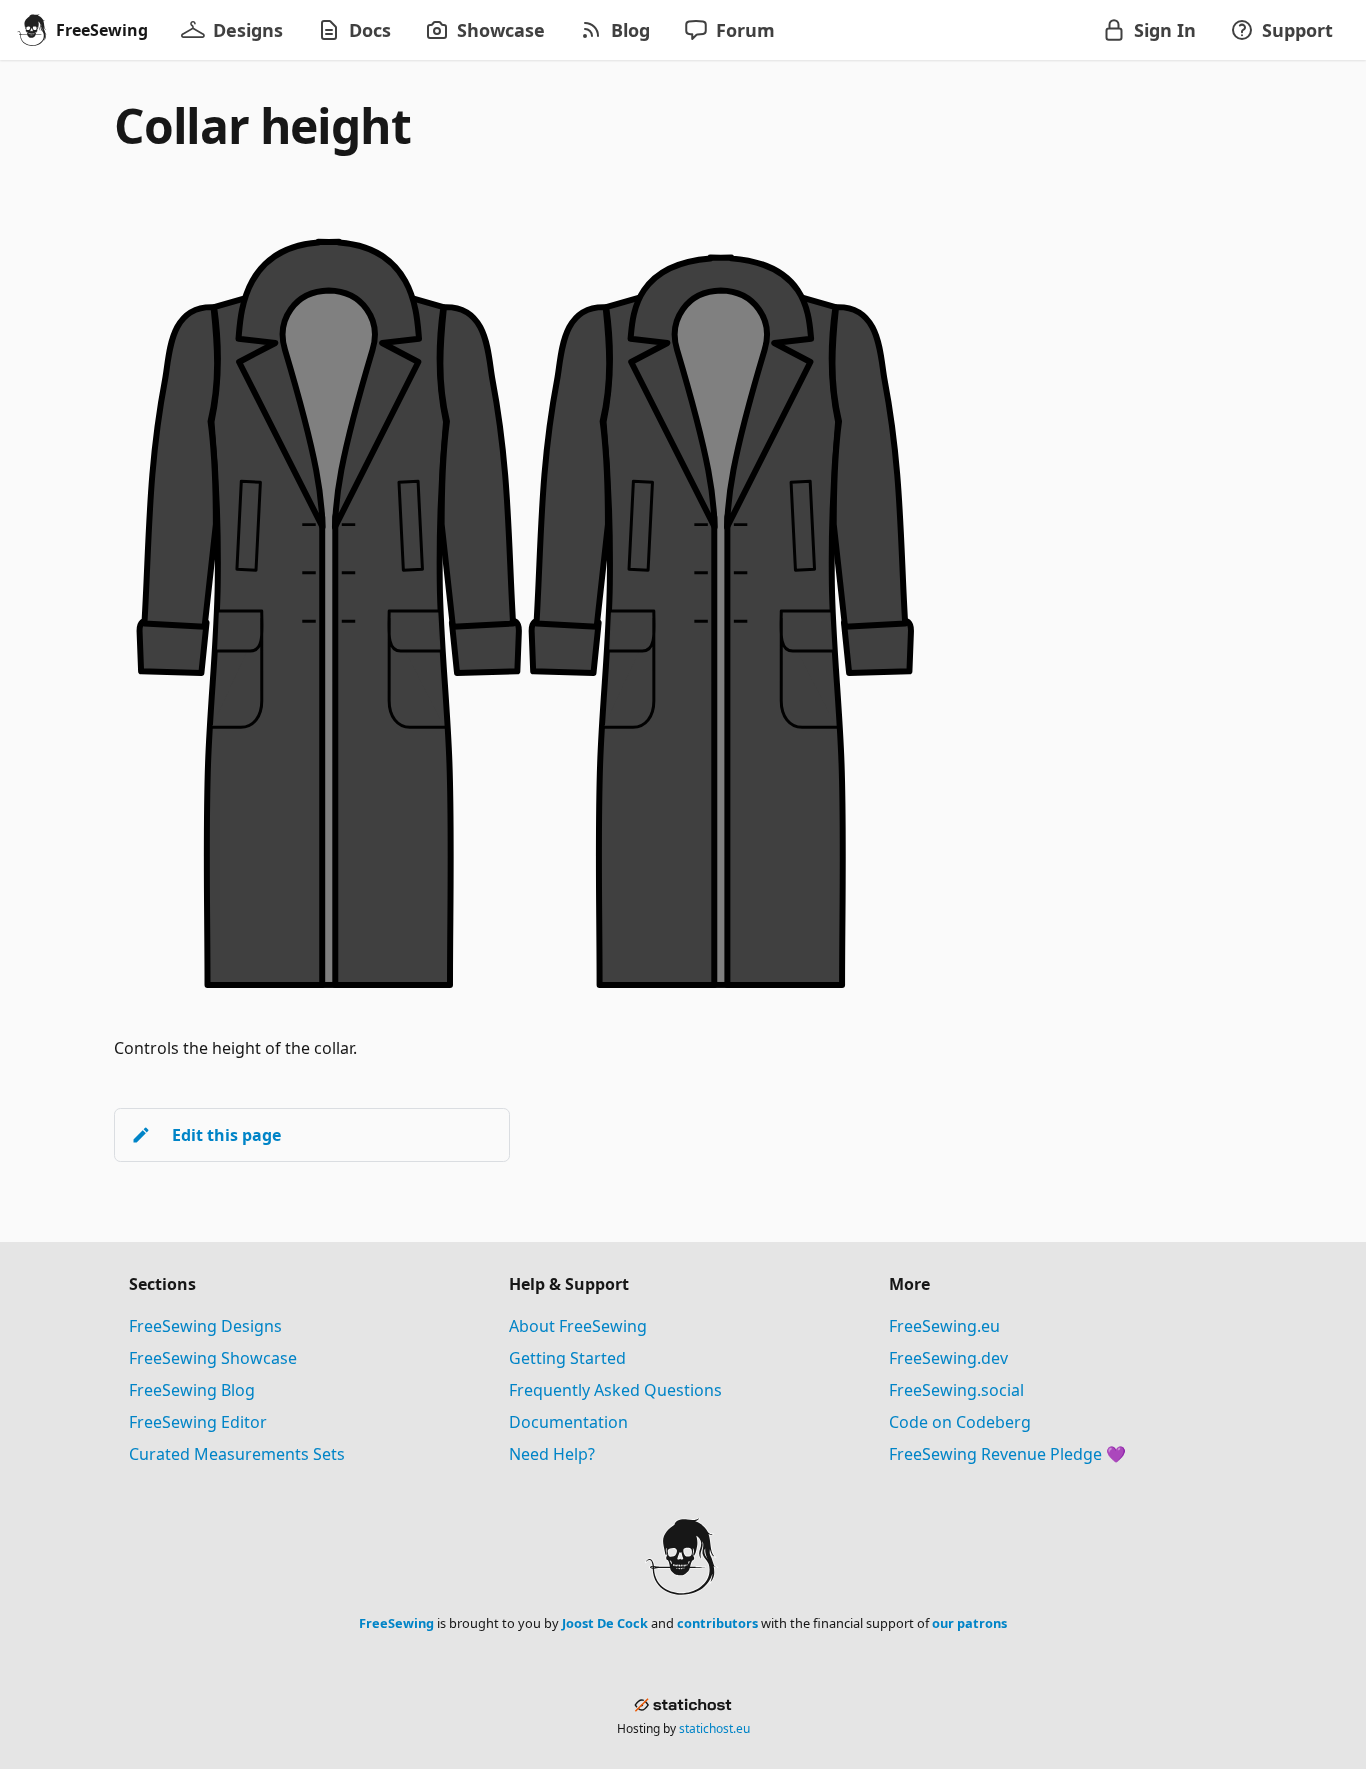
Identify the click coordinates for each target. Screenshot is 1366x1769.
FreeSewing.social (956, 1390)
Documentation (568, 1422)
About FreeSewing (578, 1326)
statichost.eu (714, 1728)
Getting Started (567, 1358)
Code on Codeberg (960, 1422)
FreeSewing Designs (205, 1326)
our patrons (969, 1623)
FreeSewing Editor (198, 1422)
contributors (717, 1623)
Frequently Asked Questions (615, 1390)
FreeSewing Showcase (213, 1358)
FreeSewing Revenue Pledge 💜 (1007, 1454)
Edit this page (226, 1135)
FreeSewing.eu (944, 1326)
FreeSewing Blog (192, 1390)
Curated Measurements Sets (237, 1454)
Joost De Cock (605, 1623)
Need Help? (552, 1454)
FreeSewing (396, 1623)
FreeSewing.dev (948, 1358)
